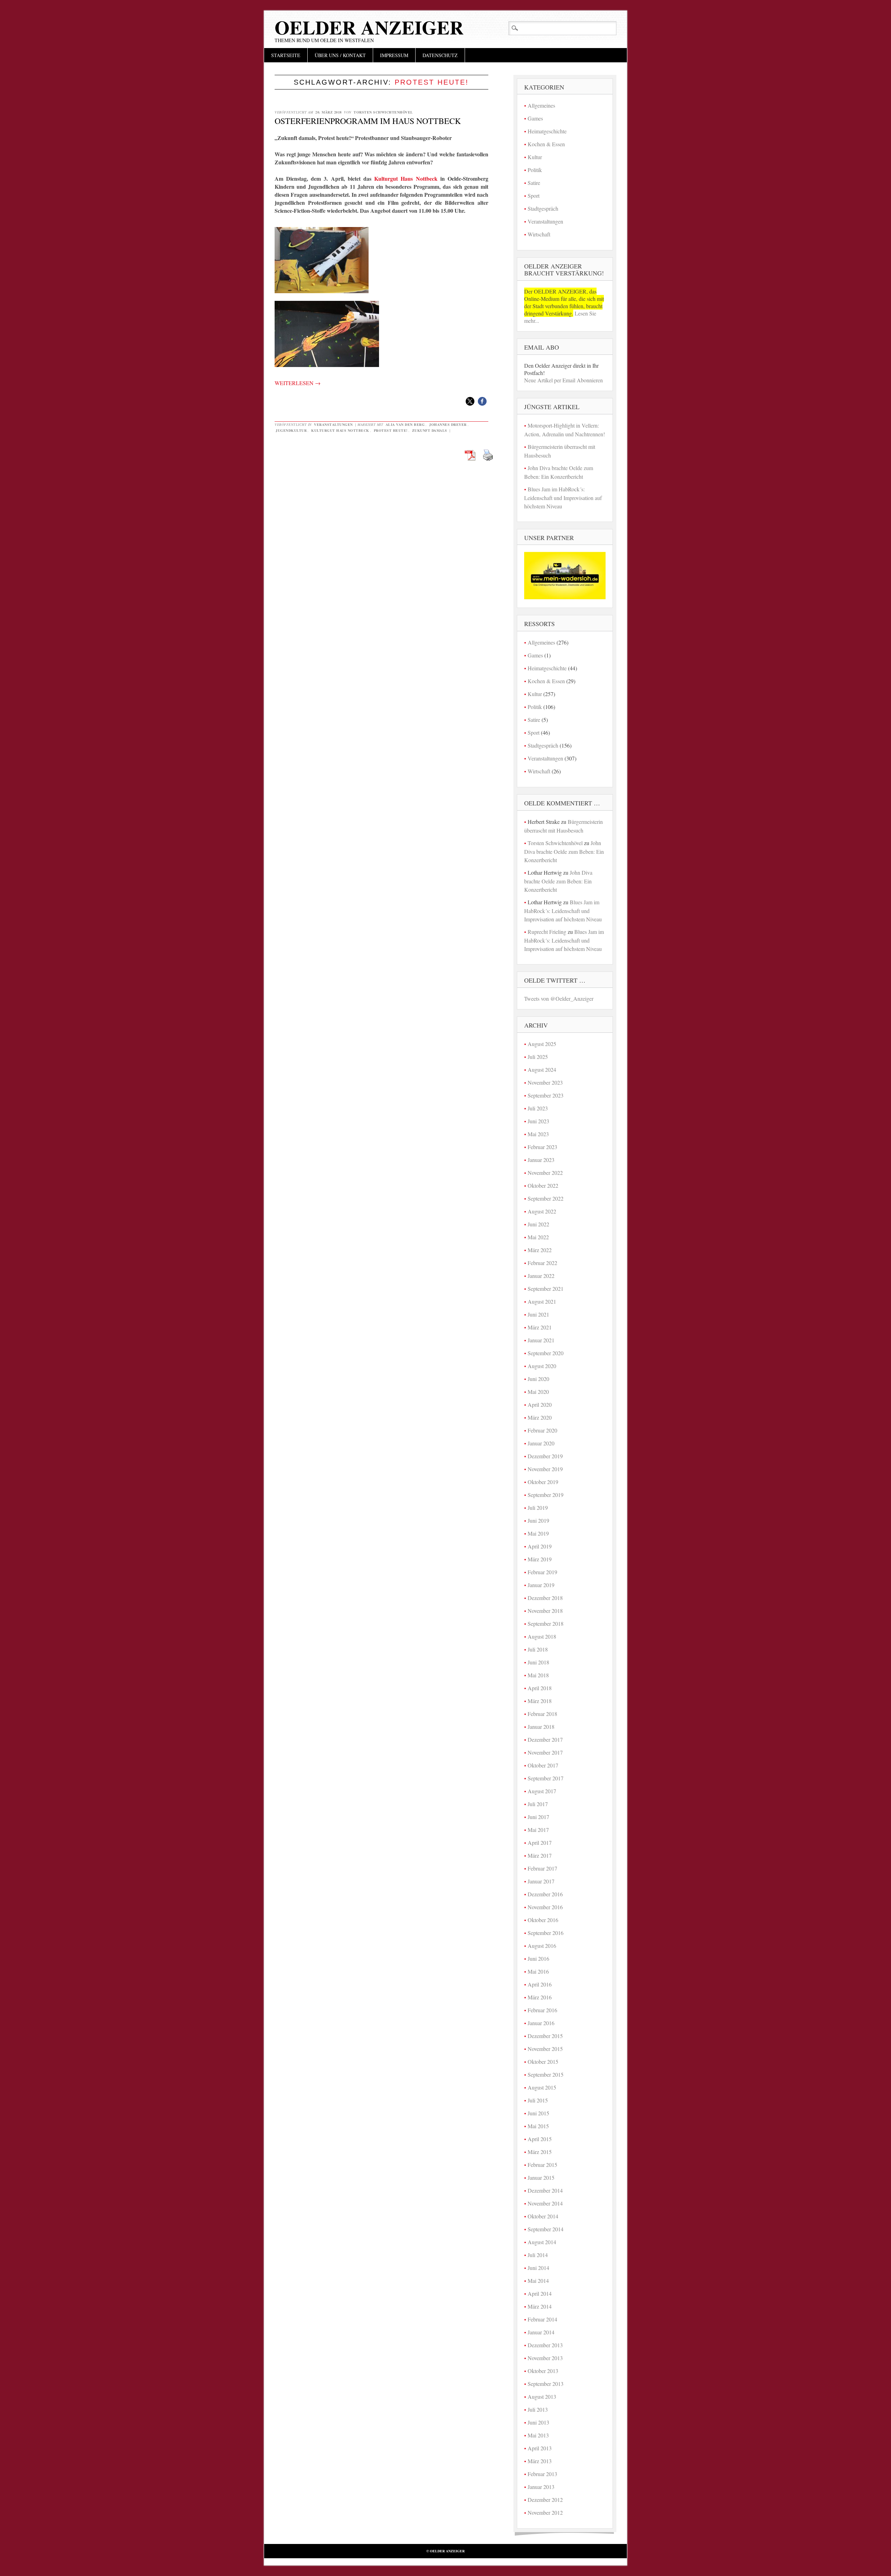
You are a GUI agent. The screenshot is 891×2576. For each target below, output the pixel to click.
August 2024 (542, 1070)
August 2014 (542, 2242)
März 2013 (540, 2461)
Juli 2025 (538, 1057)
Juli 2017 (538, 1804)
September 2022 (546, 1198)
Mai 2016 (538, 1971)
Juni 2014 (538, 2268)
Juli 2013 (538, 2409)
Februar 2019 (542, 1572)
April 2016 (540, 1984)
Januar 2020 (541, 1443)
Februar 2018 (542, 1714)
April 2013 (540, 2448)
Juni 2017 (538, 1817)
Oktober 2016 (543, 1920)
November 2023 (545, 1082)
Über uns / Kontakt (340, 55)
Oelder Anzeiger (369, 27)
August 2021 (542, 1301)
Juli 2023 (538, 1108)
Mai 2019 (538, 1533)
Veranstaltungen (333, 424)
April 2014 (540, 2293)
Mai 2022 (538, 1237)
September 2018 (546, 1623)
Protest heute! (391, 430)
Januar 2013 (541, 2487)
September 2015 (546, 2074)
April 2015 (540, 2139)
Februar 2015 (542, 2165)
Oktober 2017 (543, 1765)
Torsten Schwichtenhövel (383, 112)
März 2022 (540, 1250)
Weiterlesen (298, 383)
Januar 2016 (541, 2023)
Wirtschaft (539, 234)
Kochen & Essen (546, 144)
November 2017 (545, 1752)
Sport (534, 196)
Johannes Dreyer (448, 424)
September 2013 (546, 2384)
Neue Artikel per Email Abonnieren (563, 380)
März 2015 (540, 2152)
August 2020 (542, 1366)
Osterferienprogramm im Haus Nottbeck (368, 121)
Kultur (535, 157)
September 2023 (546, 1095)
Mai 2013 (538, 2435)
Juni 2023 (538, 1121)
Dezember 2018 (545, 1598)
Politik (535, 170)
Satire (534, 183)
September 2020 (546, 1353)
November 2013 (545, 2358)
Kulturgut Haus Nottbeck (406, 178)
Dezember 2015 (545, 2036)
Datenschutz (440, 55)
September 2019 (546, 1495)
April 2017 (540, 1843)
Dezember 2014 (545, 2190)
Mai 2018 (538, 1675)
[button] (470, 401)
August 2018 (542, 1636)
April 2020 (540, 1404)
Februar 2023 (542, 1147)
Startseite (286, 55)
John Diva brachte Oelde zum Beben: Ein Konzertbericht (564, 851)
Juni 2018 (538, 1662)
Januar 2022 (541, 1276)
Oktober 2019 (543, 1482)
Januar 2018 (541, 1727)
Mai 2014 (538, 2281)
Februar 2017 (542, 1868)
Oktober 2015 (543, 2062)
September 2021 (546, 1289)
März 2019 (540, 1559)
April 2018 (540, 1688)
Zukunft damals (430, 430)
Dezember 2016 (545, 1894)
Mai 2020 (538, 1392)
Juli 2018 (538, 1649)
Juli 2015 (538, 2100)
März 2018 (540, 1701)
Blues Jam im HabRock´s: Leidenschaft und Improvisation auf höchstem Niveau (563, 498)
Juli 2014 (538, 2255)
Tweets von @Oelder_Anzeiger (559, 998)
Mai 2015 (538, 2126)
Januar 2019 (541, 1585)
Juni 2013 (538, 2422)
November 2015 (545, 2049)
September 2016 (546, 1933)
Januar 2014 (541, 2332)
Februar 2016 (542, 2010)
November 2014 (545, 2203)
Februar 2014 (542, 2319)
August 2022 (542, 1211)
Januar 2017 (541, 1881)
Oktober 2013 (543, 2371)
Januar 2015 (541, 2177)
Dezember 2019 (545, 1456)
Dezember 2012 (545, 2500)
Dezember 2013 (545, 2345)
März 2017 (540, 1855)
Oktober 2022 (543, 1185)
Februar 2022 (542, 1263)
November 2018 (545, 1611)
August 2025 (542, 1044)
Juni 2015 (538, 2113)
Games (535, 118)
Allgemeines (541, 105)
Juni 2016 (538, 1958)
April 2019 (540, 1546)
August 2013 (542, 2397)
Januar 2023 (541, 1160)
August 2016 (542, 1946)
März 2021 (540, 1327)
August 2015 (542, 2087)
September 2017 (546, 1778)
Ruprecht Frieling (547, 932)
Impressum (394, 55)
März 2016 (540, 1997)
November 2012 (545, 2512)
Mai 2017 (538, 1830)
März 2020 (540, 1417)
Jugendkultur (291, 430)
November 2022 (545, 1173)
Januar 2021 (541, 1340)
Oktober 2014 (543, 2216)
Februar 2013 (542, 2474)
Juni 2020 (538, 1379)
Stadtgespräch (543, 208)
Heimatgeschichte (547, 131)
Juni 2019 (538, 1520)
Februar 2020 (542, 1430)
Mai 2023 (538, 1134)
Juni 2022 (538, 1224)
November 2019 (545, 1469)
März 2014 (540, 2306)
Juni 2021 (538, 1314)
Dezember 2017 (545, 1739)
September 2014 (546, 2229)
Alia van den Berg (405, 424)
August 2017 (542, 1791)
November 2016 (545, 1907)
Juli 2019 (538, 1508)
